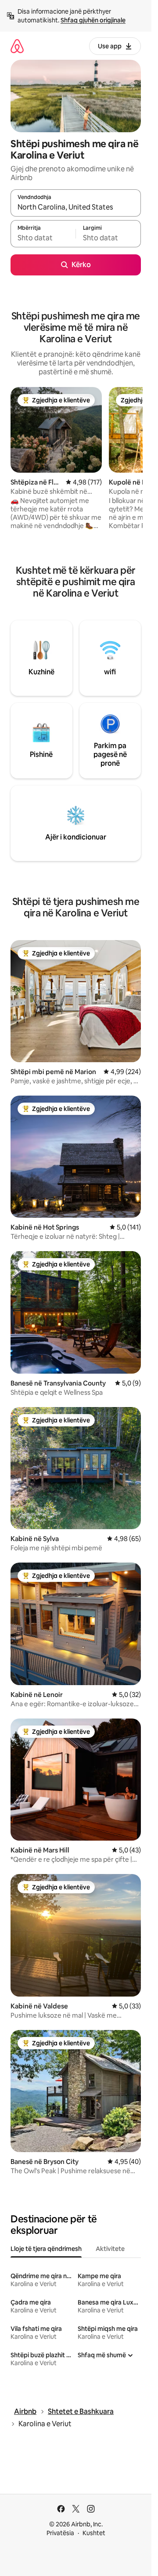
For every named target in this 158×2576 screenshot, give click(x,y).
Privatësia (60, 2533)
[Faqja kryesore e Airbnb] (17, 46)
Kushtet (94, 2533)
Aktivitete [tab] (110, 2249)
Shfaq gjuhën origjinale (93, 20)
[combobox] (76, 207)
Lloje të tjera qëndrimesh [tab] (46, 2249)
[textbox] (43, 238)
